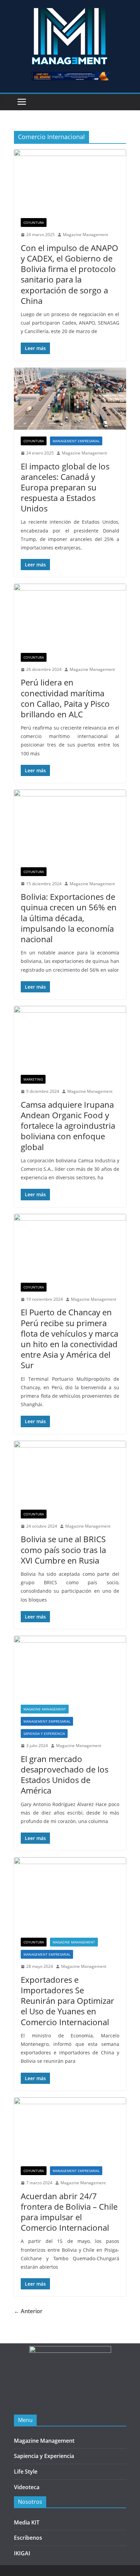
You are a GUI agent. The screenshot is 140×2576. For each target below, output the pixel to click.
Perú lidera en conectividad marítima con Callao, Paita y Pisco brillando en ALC (65, 698)
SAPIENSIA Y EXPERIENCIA (44, 1734)
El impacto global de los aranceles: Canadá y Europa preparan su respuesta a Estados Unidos (65, 487)
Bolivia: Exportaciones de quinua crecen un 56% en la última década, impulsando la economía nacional (69, 918)
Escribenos (28, 2538)
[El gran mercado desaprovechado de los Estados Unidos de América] (70, 1667)
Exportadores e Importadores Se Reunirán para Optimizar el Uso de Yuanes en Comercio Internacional (67, 2001)
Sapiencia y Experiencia (44, 2456)
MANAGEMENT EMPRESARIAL (76, 441)
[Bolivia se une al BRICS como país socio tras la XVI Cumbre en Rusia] (70, 1472)
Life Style (26, 2472)
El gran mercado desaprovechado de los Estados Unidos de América (65, 1775)
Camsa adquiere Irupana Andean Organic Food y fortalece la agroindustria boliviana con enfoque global (68, 1126)
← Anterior (28, 2311)
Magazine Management (85, 235)
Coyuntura (34, 222)
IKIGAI (22, 2553)
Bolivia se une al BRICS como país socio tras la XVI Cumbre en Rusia (63, 1550)
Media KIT (27, 2522)
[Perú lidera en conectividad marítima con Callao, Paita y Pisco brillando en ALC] (70, 615)
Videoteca (27, 2487)
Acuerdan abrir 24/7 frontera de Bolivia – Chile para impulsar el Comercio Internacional (69, 2212)
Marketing (33, 1079)
